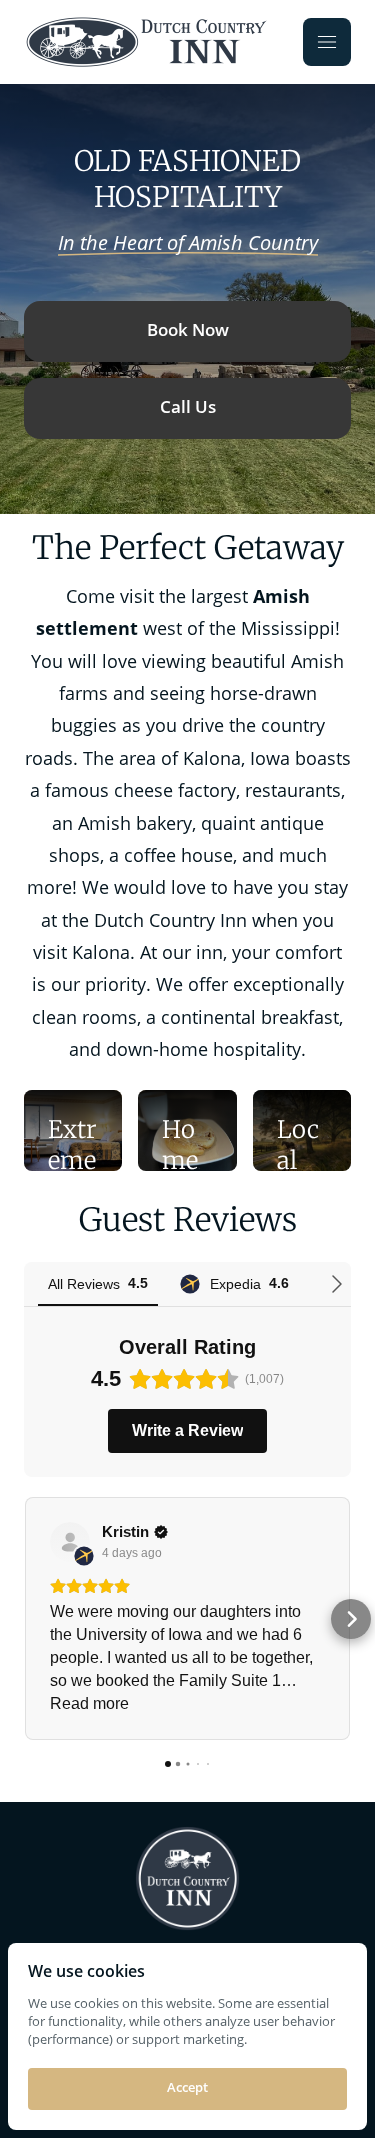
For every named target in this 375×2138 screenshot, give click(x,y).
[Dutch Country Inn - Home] (149, 41)
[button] (24, 1619)
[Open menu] (327, 42)
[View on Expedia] (70, 1542)
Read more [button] (89, 1703)
